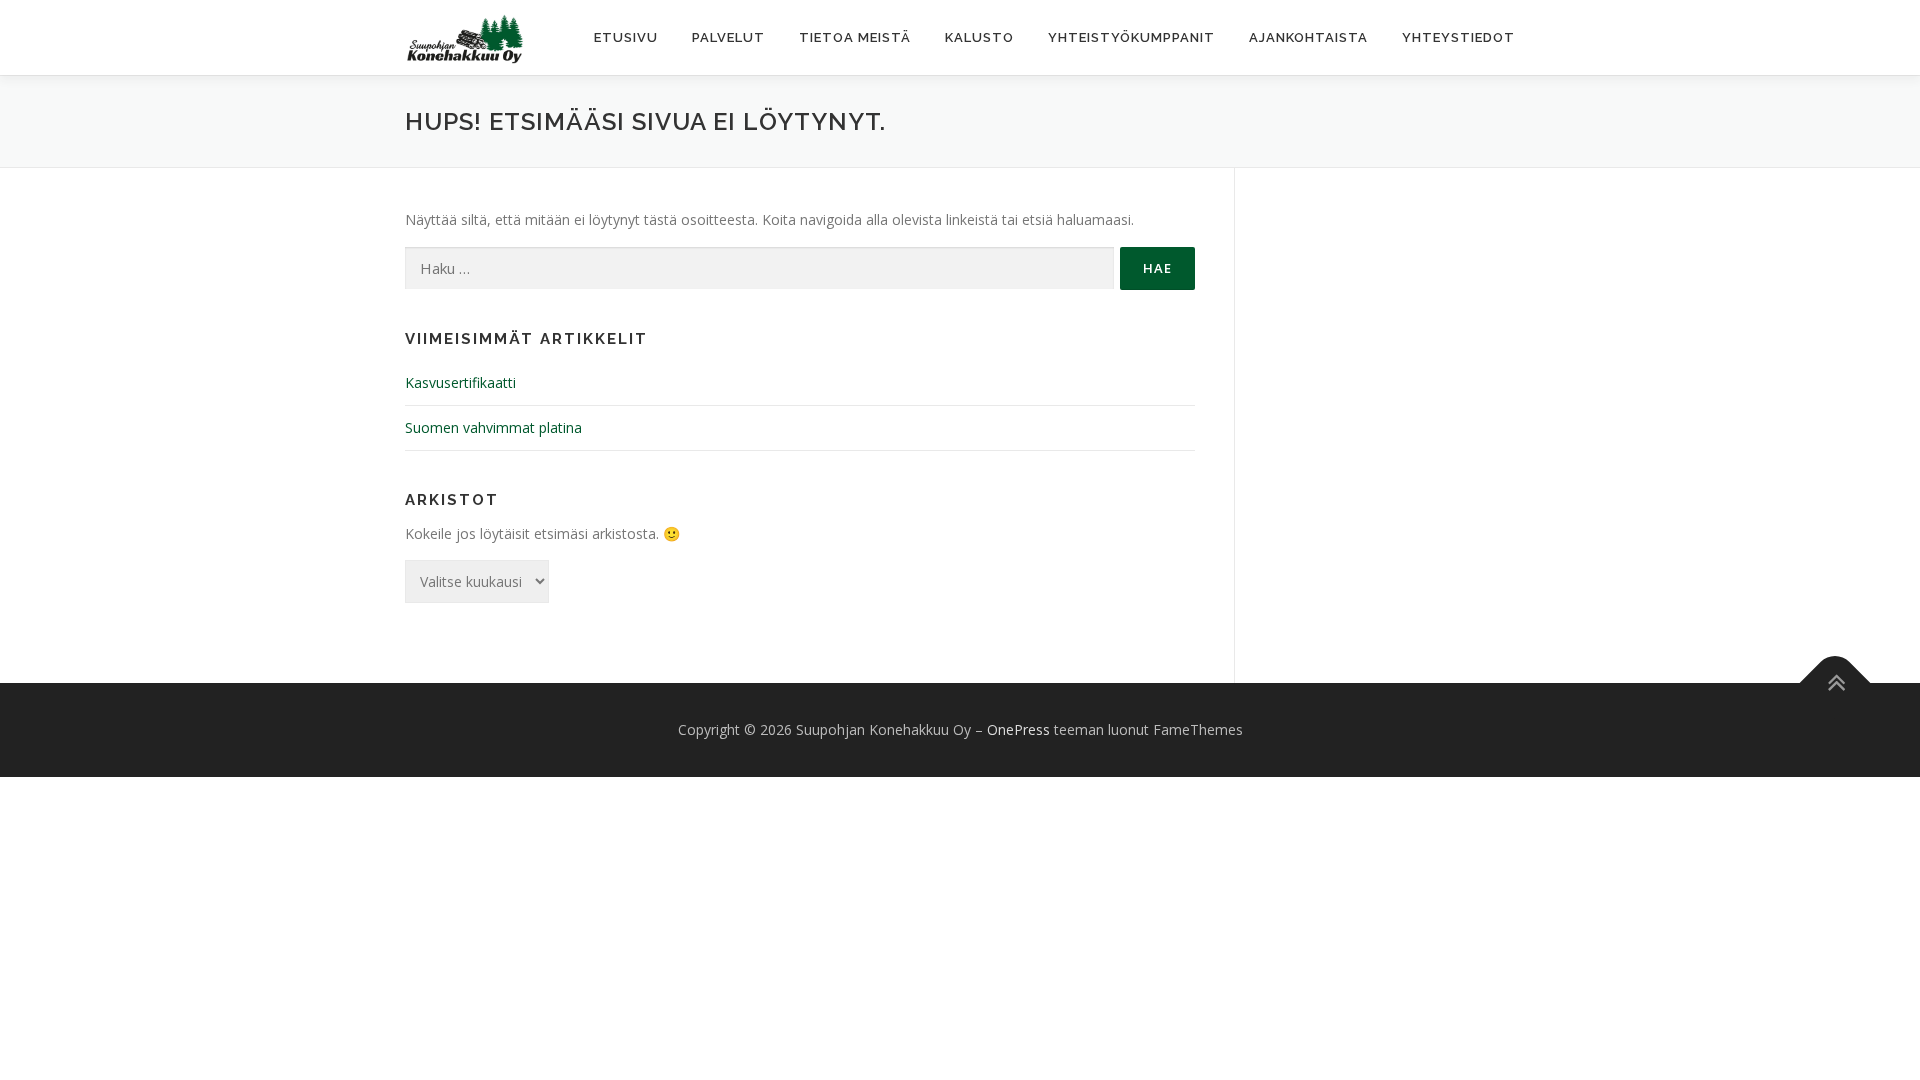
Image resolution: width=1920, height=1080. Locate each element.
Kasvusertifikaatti (460, 382)
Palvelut (728, 37)
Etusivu (626, 37)
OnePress (1018, 729)
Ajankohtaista (1308, 37)
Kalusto (979, 37)
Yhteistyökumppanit (1131, 37)
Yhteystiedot (1458, 37)
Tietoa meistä (855, 37)
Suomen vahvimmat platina (493, 427)
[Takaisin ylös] (1835, 683)
